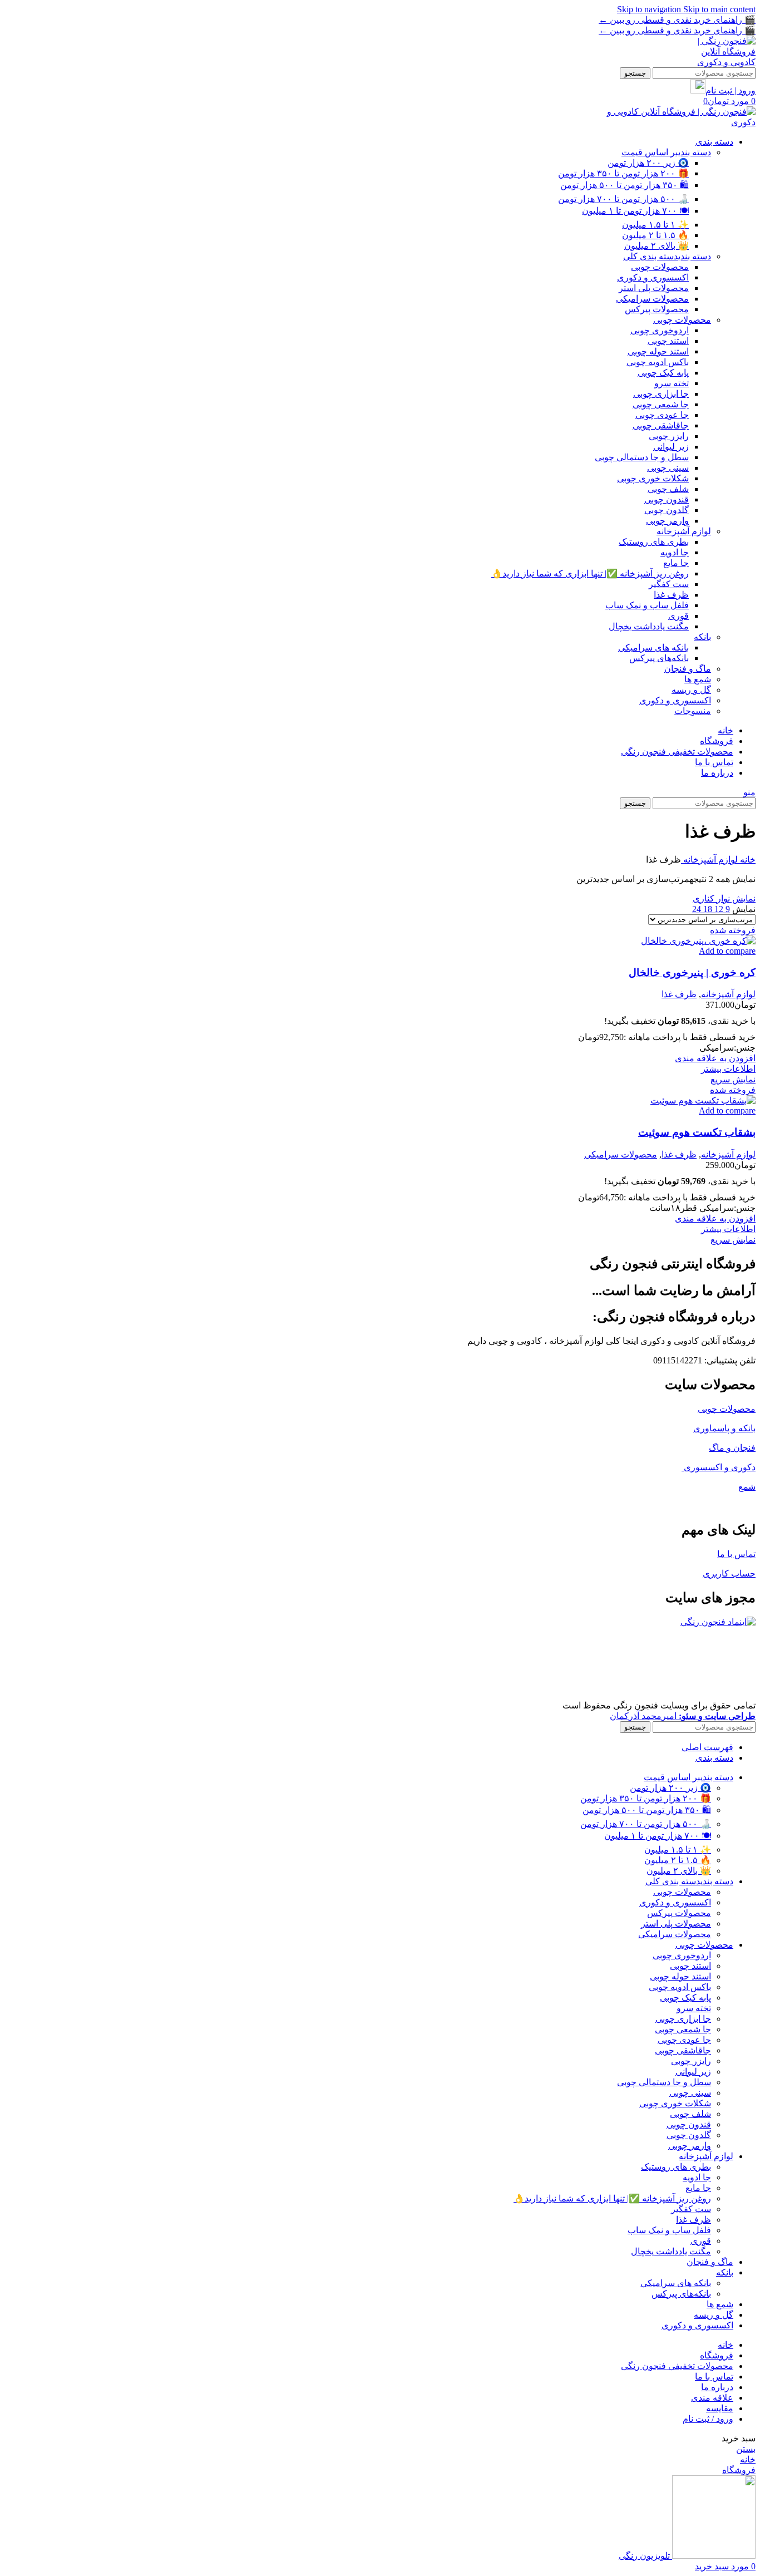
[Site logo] (717, 62)
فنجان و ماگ (732, 1448)
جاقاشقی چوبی (661, 425)
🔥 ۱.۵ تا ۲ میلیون (655, 235)
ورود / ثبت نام (708, 2419)
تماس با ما (736, 1554)
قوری (678, 616)
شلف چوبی (668, 489)
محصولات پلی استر (654, 288)
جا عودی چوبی (662, 415)
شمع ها (698, 679)
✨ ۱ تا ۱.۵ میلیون (655, 225)
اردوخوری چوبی (660, 330)
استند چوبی (668, 341)
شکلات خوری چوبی (653, 478)
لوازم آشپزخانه (684, 531)
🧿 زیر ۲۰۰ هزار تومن (648, 163)
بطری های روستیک (654, 542)
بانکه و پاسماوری (724, 1428)
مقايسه (720, 2408)
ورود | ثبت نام (731, 90)
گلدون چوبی (667, 510)
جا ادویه (675, 552)
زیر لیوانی (671, 447)
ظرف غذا (671, 595)
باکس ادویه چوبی (658, 362)
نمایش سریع (733, 1079)
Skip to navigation (650, 9)
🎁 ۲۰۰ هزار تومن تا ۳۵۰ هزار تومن (623, 173)
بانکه (702, 637)
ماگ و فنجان (688, 669)
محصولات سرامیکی (652, 299)
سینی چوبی (668, 468)
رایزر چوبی (669, 436)
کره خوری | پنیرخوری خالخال (692, 972)
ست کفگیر (669, 584)
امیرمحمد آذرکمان (683, 1716)
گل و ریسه (691, 690)
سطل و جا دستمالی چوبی (642, 457)
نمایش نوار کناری (724, 898)
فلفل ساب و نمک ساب (647, 605)
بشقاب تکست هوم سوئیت (697, 1132)
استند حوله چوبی (658, 351)
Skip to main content (719, 9)
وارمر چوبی (667, 521)
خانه (747, 860)
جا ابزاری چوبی (661, 394)
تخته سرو (672, 383)
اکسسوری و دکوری (653, 277)
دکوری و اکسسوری (719, 1467)
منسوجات (693, 711)
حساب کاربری (729, 1573)
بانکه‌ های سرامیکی (653, 647)
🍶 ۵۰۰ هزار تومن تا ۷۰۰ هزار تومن (623, 199)
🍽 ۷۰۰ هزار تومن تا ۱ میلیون (635, 211)
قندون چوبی (667, 499)
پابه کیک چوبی (663, 373)
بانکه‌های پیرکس (659, 658)
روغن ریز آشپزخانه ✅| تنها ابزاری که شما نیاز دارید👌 (590, 573)
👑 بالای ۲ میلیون (657, 246)
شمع (747, 1487)
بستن (746, 2449)
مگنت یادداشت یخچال (649, 626)
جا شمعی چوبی (661, 404)
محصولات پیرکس (657, 309)
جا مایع (676, 563)
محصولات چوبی (660, 267)
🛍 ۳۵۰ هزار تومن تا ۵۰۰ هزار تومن (625, 185)
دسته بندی (666, 152)
